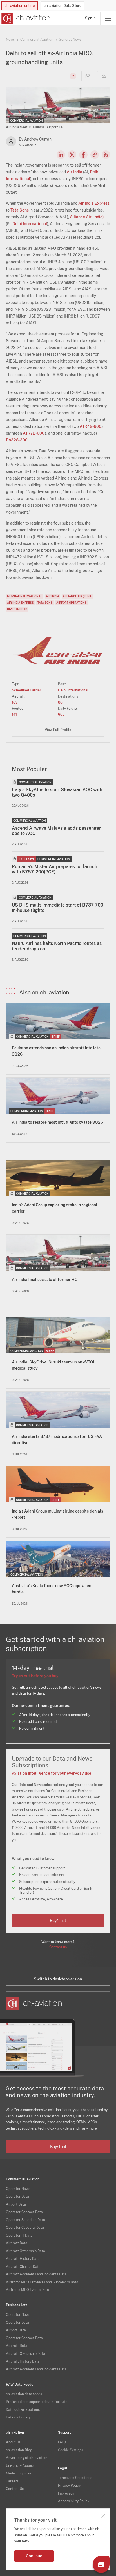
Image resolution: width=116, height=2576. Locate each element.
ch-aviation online (20, 6)
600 (61, 715)
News (10, 40)
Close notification (103, 2516)
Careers (12, 2481)
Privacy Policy (69, 2486)
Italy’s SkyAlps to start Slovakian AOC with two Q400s (57, 792)
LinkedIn (61, 155)
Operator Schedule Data (25, 2220)
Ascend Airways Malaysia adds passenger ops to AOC (56, 831)
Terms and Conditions (75, 2478)
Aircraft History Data (23, 2259)
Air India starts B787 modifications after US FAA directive (57, 1440)
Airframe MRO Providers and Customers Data (42, 2282)
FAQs (62, 2442)
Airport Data (16, 2204)
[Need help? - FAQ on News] (72, 76)
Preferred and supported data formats (37, 2402)
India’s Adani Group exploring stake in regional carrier (54, 1208)
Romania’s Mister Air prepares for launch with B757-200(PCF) (54, 869)
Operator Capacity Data (25, 2228)
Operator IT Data (19, 2236)
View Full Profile (58, 730)
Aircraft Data (17, 2243)
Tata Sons (20, 210)
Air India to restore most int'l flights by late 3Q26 (57, 1122)
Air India (74, 172)
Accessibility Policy (74, 2501)
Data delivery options (23, 2410)
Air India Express (94, 203)
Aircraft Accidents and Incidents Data (36, 2274)
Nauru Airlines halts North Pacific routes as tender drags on (57, 946)
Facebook (83, 155)
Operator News (18, 2189)
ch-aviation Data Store (63, 6)
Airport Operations (72, 603)
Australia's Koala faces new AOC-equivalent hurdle (52, 1589)
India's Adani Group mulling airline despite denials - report (57, 1514)
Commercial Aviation (37, 40)
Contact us (58, 1947)
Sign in (90, 18)
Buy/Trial (58, 1921)
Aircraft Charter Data (23, 2267)
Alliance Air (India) (87, 217)
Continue (34, 2556)
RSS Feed (106, 155)
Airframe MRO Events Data (27, 2290)
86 (60, 702)
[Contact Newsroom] (88, 76)
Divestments (17, 609)
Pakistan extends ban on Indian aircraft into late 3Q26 (56, 1051)
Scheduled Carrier (26, 690)
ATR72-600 (34, 433)
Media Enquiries (19, 2473)
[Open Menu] (108, 18)
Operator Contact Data (24, 2212)
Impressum (67, 2493)
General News (70, 40)
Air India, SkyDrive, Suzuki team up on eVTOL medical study (53, 1365)
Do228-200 (17, 440)
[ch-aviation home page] (25, 18)
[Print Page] (104, 76)
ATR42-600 (91, 426)
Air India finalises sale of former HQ (45, 1280)
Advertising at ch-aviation (27, 2458)
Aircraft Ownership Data (25, 2251)
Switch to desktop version (58, 1979)
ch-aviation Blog (19, 2450)
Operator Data (17, 2197)
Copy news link (95, 155)
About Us (13, 2442)
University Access (20, 2466)
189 (15, 702)
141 (14, 715)
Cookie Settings (71, 2450)
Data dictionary (18, 2417)
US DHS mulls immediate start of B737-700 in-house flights (58, 908)
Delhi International (30, 224)
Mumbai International (25, 596)
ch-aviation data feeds (24, 2394)
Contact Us (15, 2489)
